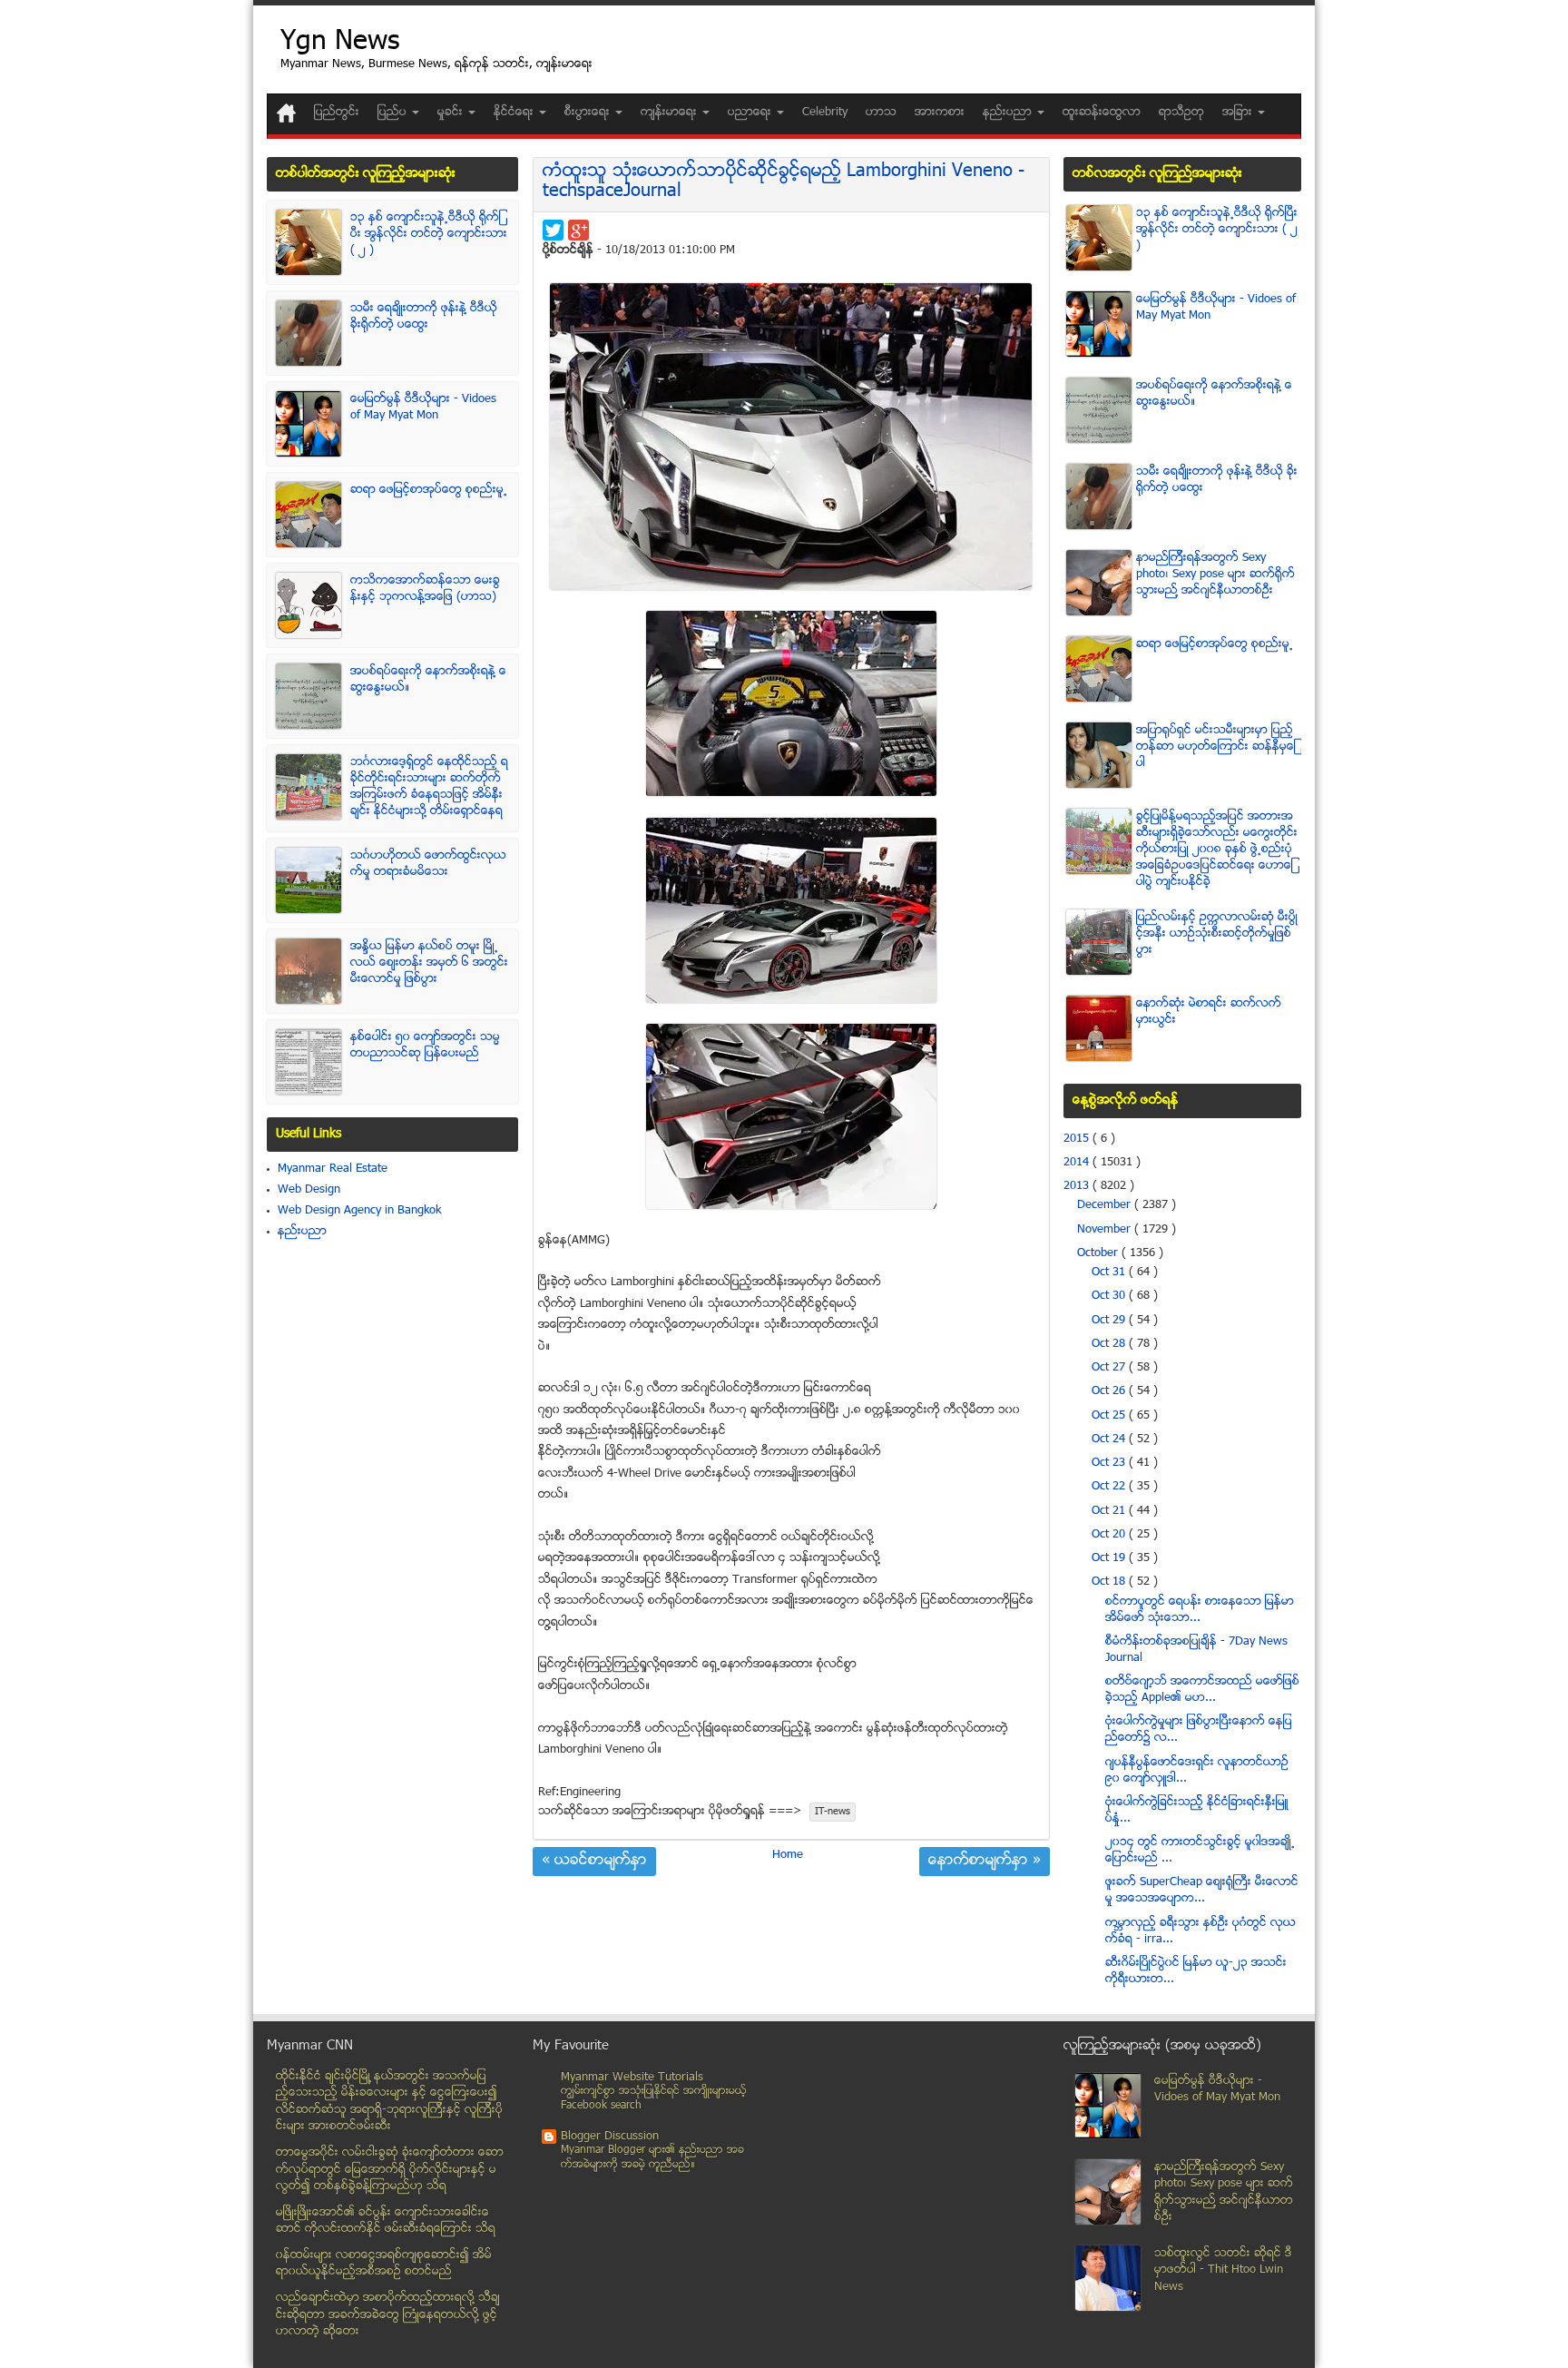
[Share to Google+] (578, 230)
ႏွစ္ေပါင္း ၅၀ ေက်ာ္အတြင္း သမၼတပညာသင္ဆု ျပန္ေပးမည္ (425, 1046)
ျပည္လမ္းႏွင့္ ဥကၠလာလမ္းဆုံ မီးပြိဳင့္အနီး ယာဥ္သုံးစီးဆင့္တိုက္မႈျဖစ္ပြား (1217, 934)
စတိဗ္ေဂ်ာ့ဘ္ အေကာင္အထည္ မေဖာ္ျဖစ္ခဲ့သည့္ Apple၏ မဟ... (1202, 1690)
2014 (1078, 1163)
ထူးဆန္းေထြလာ (1102, 113)
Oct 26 (1110, 1391)
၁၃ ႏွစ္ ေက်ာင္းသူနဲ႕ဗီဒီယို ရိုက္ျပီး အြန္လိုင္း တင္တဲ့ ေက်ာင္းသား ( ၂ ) (429, 234)
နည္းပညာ (302, 1232)
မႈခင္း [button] (452, 113)
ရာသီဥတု (1181, 113)
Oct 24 (1110, 1439)
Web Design (309, 1190)
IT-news (833, 1812)
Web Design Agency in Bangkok (359, 1211)
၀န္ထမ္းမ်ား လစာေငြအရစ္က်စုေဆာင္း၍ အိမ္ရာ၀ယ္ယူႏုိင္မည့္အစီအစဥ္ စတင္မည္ (384, 2264)
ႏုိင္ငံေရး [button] (515, 113)
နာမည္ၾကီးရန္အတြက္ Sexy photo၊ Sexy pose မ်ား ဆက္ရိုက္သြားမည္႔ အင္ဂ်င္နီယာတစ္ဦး (1215, 575)
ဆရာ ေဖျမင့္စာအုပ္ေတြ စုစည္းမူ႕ (429, 490)
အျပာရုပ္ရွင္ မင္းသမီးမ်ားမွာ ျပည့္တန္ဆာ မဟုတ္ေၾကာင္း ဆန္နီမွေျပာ (1216, 747)
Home (788, 1855)
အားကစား (940, 113)
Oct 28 (1110, 1344)
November (1106, 1230)
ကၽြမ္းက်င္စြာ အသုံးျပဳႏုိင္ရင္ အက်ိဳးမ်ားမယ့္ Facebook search (654, 2099)
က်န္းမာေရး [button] (671, 113)
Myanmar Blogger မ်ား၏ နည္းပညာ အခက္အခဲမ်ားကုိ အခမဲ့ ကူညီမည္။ (652, 2158)
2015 (1078, 1139)
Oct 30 (1110, 1296)
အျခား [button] (1239, 113)
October (1099, 1253)
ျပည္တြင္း (337, 113)
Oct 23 (1110, 1463)
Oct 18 (1110, 1582)
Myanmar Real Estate (333, 1169)
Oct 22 (1110, 1487)
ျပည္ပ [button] (394, 113)
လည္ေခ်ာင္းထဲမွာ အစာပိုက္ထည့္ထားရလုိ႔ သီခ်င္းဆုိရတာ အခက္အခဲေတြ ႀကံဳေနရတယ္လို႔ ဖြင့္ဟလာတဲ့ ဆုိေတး (388, 2315)
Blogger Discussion (610, 2137)
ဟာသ (881, 113)
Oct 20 (1110, 1535)
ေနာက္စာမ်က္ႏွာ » (985, 1862)
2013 (1078, 1186)
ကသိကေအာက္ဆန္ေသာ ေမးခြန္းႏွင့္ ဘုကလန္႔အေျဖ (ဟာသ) (425, 589)
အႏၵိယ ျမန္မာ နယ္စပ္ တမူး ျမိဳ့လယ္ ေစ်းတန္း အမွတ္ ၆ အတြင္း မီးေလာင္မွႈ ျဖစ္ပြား (429, 963)
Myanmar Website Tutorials (632, 2078)
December (1106, 1205)
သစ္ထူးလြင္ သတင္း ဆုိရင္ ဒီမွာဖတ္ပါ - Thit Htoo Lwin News (1223, 2270)
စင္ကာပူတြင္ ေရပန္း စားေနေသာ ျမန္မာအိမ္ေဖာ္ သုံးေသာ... (1200, 1610)
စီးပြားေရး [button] (589, 113)
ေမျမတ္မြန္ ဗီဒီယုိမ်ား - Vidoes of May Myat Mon (423, 408)
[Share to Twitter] (553, 230)
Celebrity (825, 113)
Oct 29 (1110, 1321)
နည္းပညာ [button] (1009, 113)
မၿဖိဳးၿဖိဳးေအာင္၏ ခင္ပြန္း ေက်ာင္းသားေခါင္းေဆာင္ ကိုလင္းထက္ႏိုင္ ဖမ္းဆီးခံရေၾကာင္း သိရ (386, 2221)
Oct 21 (1110, 1511)
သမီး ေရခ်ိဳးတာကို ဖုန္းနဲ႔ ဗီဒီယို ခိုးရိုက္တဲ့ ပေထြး (424, 317)
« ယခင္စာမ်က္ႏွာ (594, 1862)
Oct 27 (1110, 1368)
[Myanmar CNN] (286, 113)
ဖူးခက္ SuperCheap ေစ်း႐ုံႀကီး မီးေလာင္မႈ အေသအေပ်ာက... (1202, 1891)
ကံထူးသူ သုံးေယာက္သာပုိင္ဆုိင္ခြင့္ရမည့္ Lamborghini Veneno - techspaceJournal (784, 182)
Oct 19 (1110, 1558)
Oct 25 (1110, 1416)
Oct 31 (1110, 1272)
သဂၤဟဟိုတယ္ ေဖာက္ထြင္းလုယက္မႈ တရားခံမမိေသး (428, 864)
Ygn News (340, 43)
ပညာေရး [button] (751, 113)
